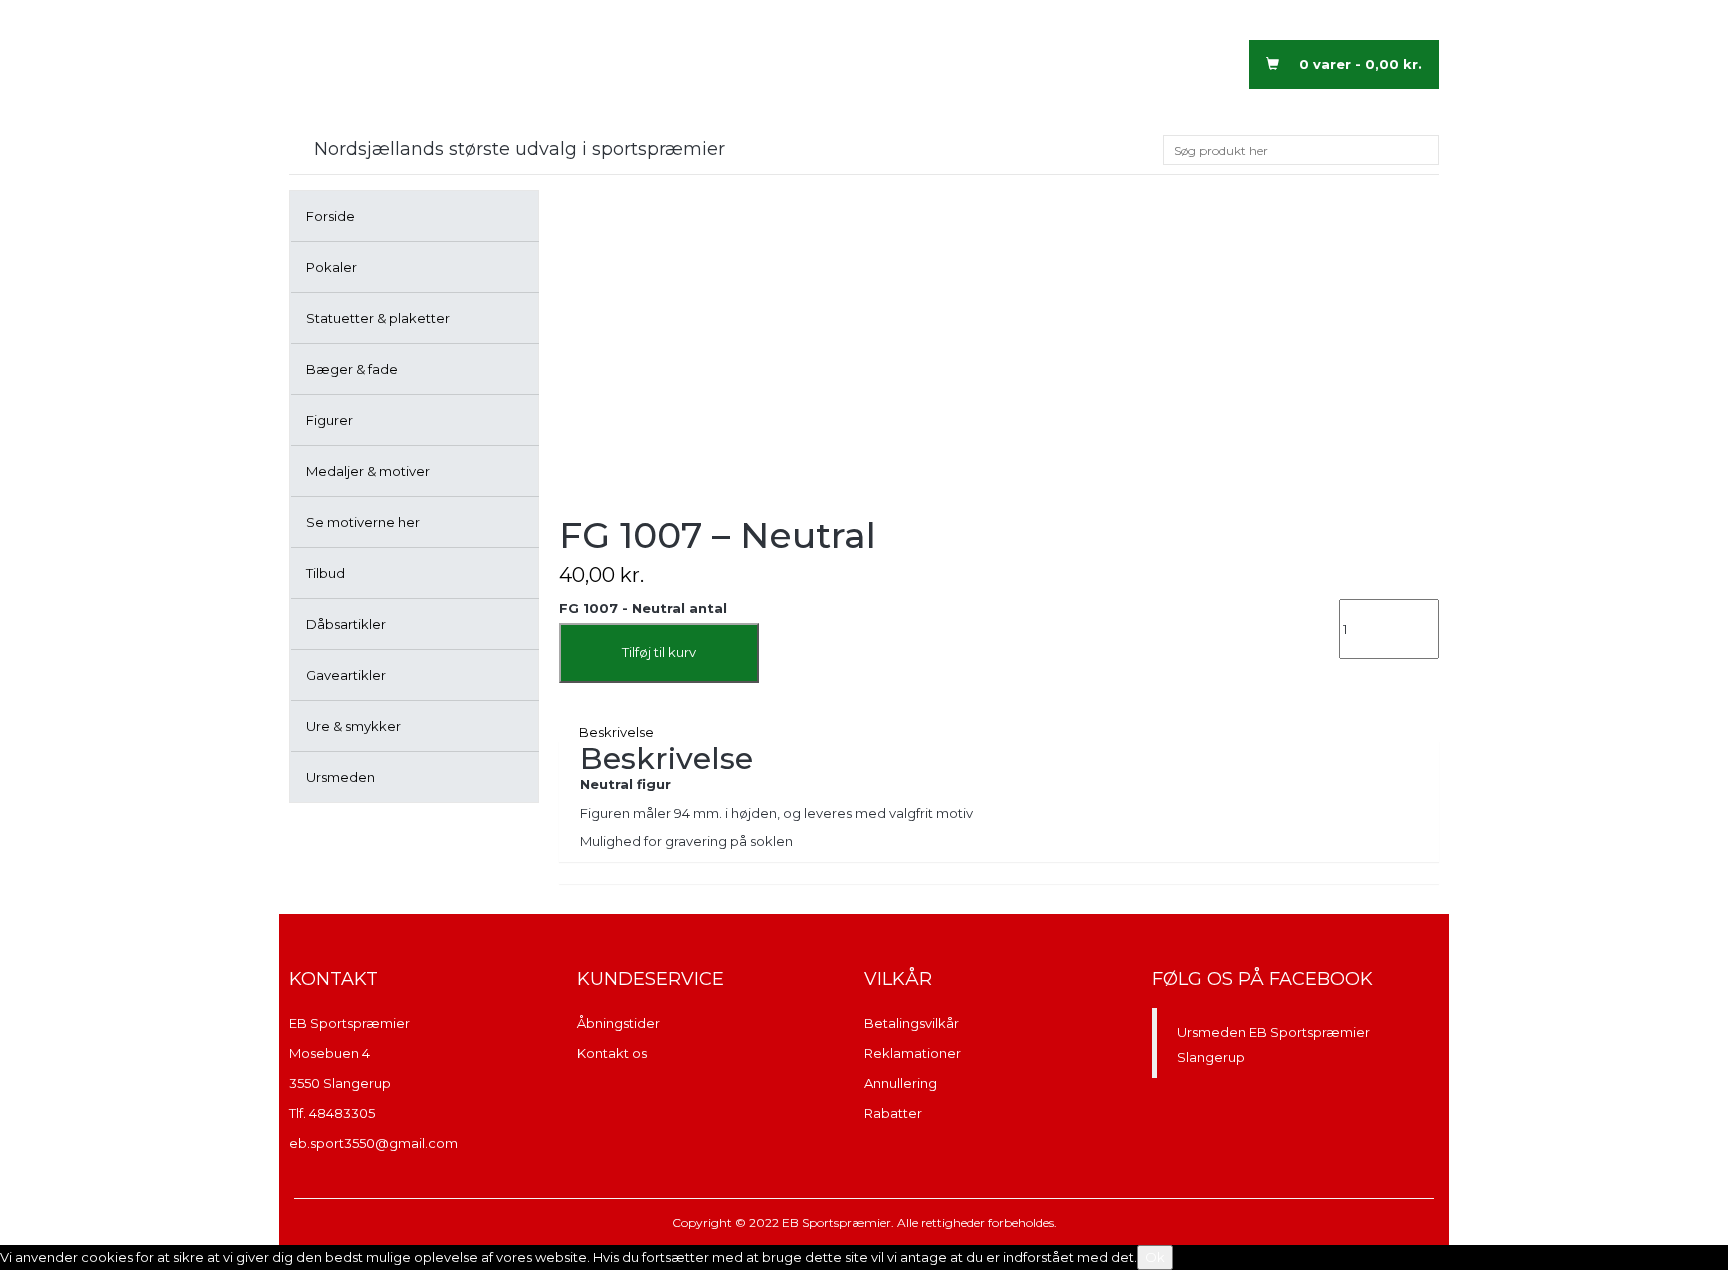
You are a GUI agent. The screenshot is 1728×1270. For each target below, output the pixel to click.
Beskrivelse (616, 732)
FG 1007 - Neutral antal (643, 608)
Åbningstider (618, 1023)
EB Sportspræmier (349, 1023)
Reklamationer (912, 1053)
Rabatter (893, 1113)
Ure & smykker (353, 726)
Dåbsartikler (346, 624)
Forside (330, 216)
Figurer (329, 420)
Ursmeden (340, 777)
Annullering (900, 1083)
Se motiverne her (363, 522)
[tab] (999, 732)
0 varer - (1360, 64)
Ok (1155, 1257)
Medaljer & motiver (368, 471)
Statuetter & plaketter (378, 318)
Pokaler (331, 267)
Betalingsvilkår (911, 1023)
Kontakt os (612, 1053)
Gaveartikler (346, 675)
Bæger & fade (352, 369)
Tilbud (325, 573)
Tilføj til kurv (659, 652)
